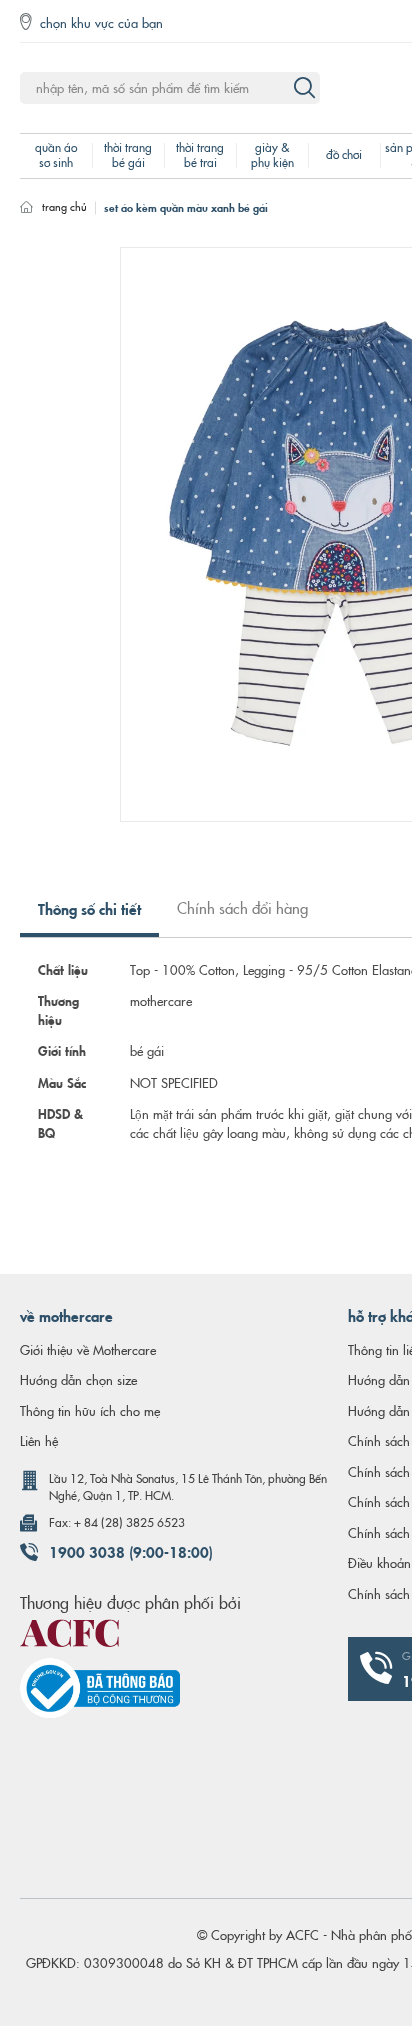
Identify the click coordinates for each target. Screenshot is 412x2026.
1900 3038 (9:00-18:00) (131, 1551)
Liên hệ (39, 1440)
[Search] (304, 88)
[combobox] (170, 88)
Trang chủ (64, 206)
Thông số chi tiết (89, 908)
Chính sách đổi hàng (242, 907)
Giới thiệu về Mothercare (88, 1349)
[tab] (89, 916)
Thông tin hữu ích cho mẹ (90, 1410)
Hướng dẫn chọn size (78, 1379)
